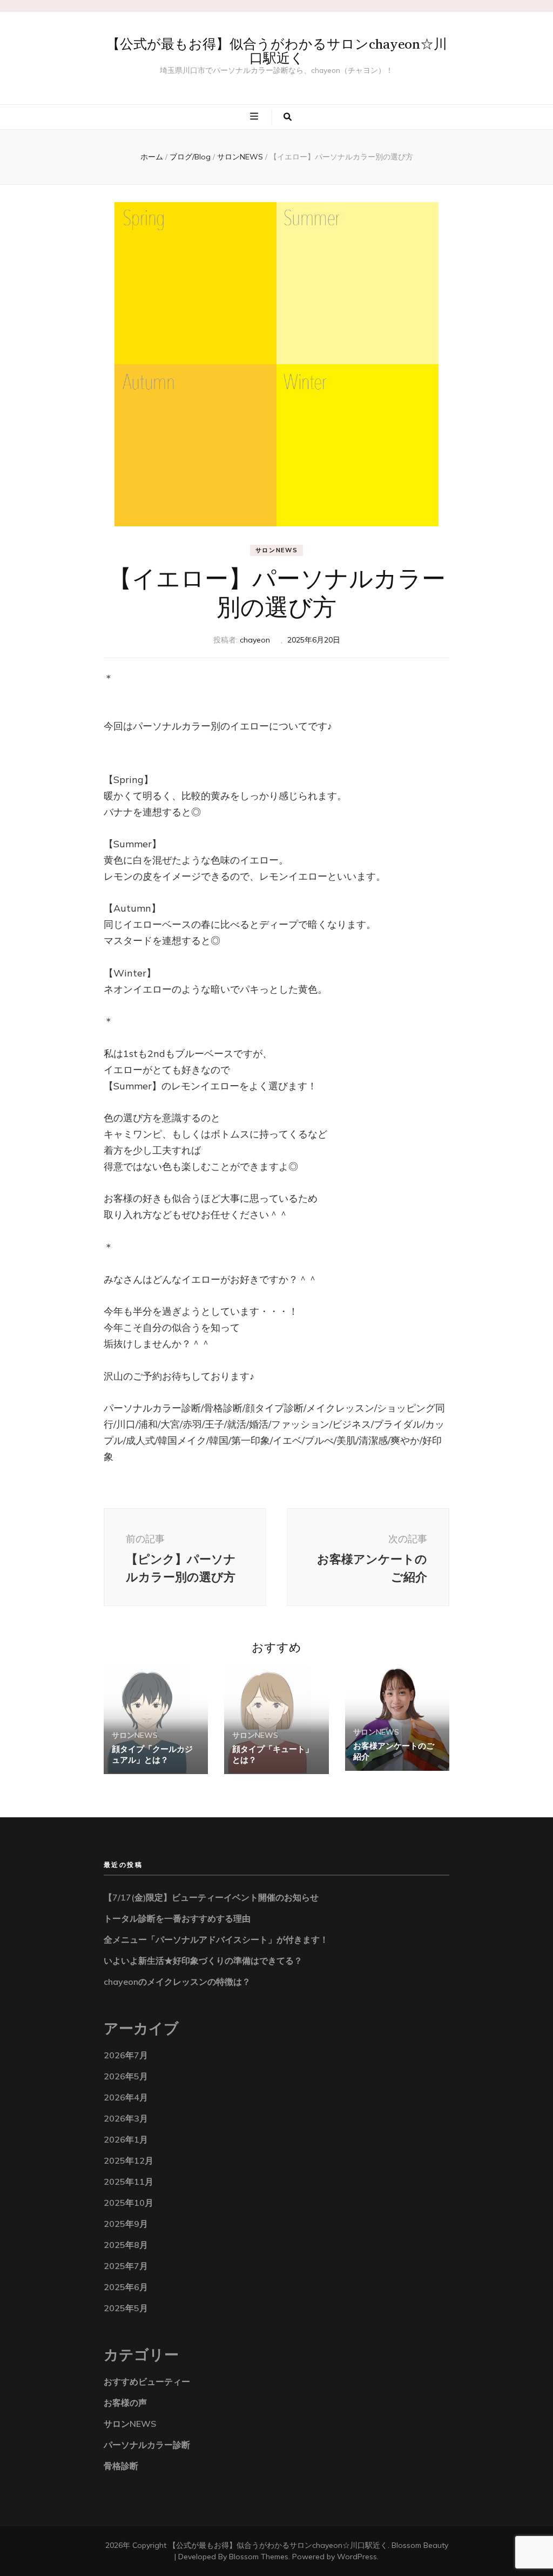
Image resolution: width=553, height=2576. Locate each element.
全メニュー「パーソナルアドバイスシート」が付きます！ (216, 1939)
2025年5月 (126, 2308)
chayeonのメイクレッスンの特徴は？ (177, 1982)
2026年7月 (126, 2055)
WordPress (357, 2557)
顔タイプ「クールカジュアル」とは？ (152, 1754)
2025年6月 (126, 2287)
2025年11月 (129, 2182)
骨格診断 (121, 2466)
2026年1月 (126, 2139)
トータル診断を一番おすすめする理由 (177, 1918)
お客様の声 (125, 2403)
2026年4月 (126, 2097)
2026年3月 (126, 2118)
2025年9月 (126, 2224)
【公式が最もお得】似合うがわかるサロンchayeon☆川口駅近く (277, 51)
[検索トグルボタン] (288, 117)
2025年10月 (129, 2203)
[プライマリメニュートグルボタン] (255, 116)
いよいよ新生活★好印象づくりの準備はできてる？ (203, 1961)
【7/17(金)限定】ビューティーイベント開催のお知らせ (211, 1897)
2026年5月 (126, 2076)
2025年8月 (126, 2245)
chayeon (255, 640)
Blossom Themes (259, 2557)
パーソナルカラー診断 (147, 2445)
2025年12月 (129, 2160)
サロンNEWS (277, 550)
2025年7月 (126, 2266)
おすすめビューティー (147, 2381)
